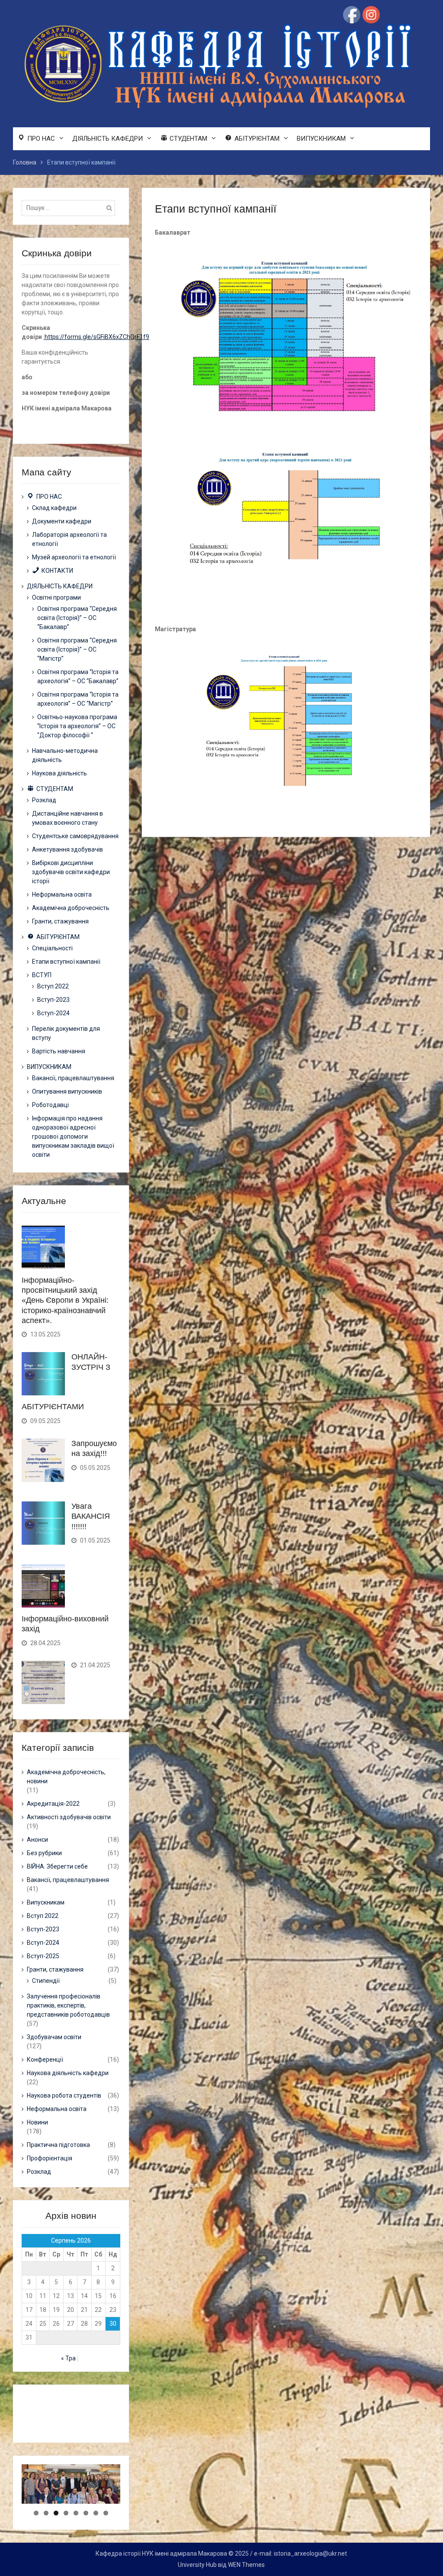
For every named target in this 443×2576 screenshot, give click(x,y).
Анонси (37, 1840)
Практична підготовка (58, 2145)
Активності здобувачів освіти (69, 1817)
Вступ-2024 (53, 1013)
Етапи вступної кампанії (66, 962)
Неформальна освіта (62, 894)
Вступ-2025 (43, 1956)
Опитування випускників (67, 1091)
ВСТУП (42, 975)
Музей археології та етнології (74, 557)
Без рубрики (44, 1853)
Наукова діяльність (59, 773)
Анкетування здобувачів (67, 849)
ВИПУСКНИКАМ (321, 139)
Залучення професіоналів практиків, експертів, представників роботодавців (68, 2005)
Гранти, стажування (60, 921)
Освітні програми (56, 597)
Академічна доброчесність (71, 908)
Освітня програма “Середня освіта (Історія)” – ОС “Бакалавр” (77, 618)
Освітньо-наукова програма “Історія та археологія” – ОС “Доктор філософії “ (77, 726)
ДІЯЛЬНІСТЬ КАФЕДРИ (108, 139)
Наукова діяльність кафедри (68, 2073)
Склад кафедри (54, 508)
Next (135, 2502)
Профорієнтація (50, 2158)
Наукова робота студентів (64, 2095)
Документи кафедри (62, 521)
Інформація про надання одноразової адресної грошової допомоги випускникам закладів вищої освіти (73, 1136)
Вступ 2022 (53, 986)
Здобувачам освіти (54, 2037)
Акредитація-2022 (53, 1804)
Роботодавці (50, 1105)
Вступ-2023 (53, 1000)
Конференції (45, 2060)
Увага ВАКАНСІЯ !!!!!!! (91, 1516)
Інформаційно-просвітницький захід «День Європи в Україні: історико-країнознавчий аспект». (65, 1301)
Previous (6, 2502)
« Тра (68, 2358)
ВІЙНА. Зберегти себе (57, 1866)
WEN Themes (246, 2565)
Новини (37, 2122)
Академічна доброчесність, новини (66, 1777)
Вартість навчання (59, 1051)
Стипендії (46, 1981)
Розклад (44, 800)
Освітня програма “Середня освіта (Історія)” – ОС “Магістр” (77, 649)
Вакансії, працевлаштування (73, 1078)
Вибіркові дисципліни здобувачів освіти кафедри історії (71, 872)
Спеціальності (52, 948)
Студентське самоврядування (75, 836)
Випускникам (46, 1902)
